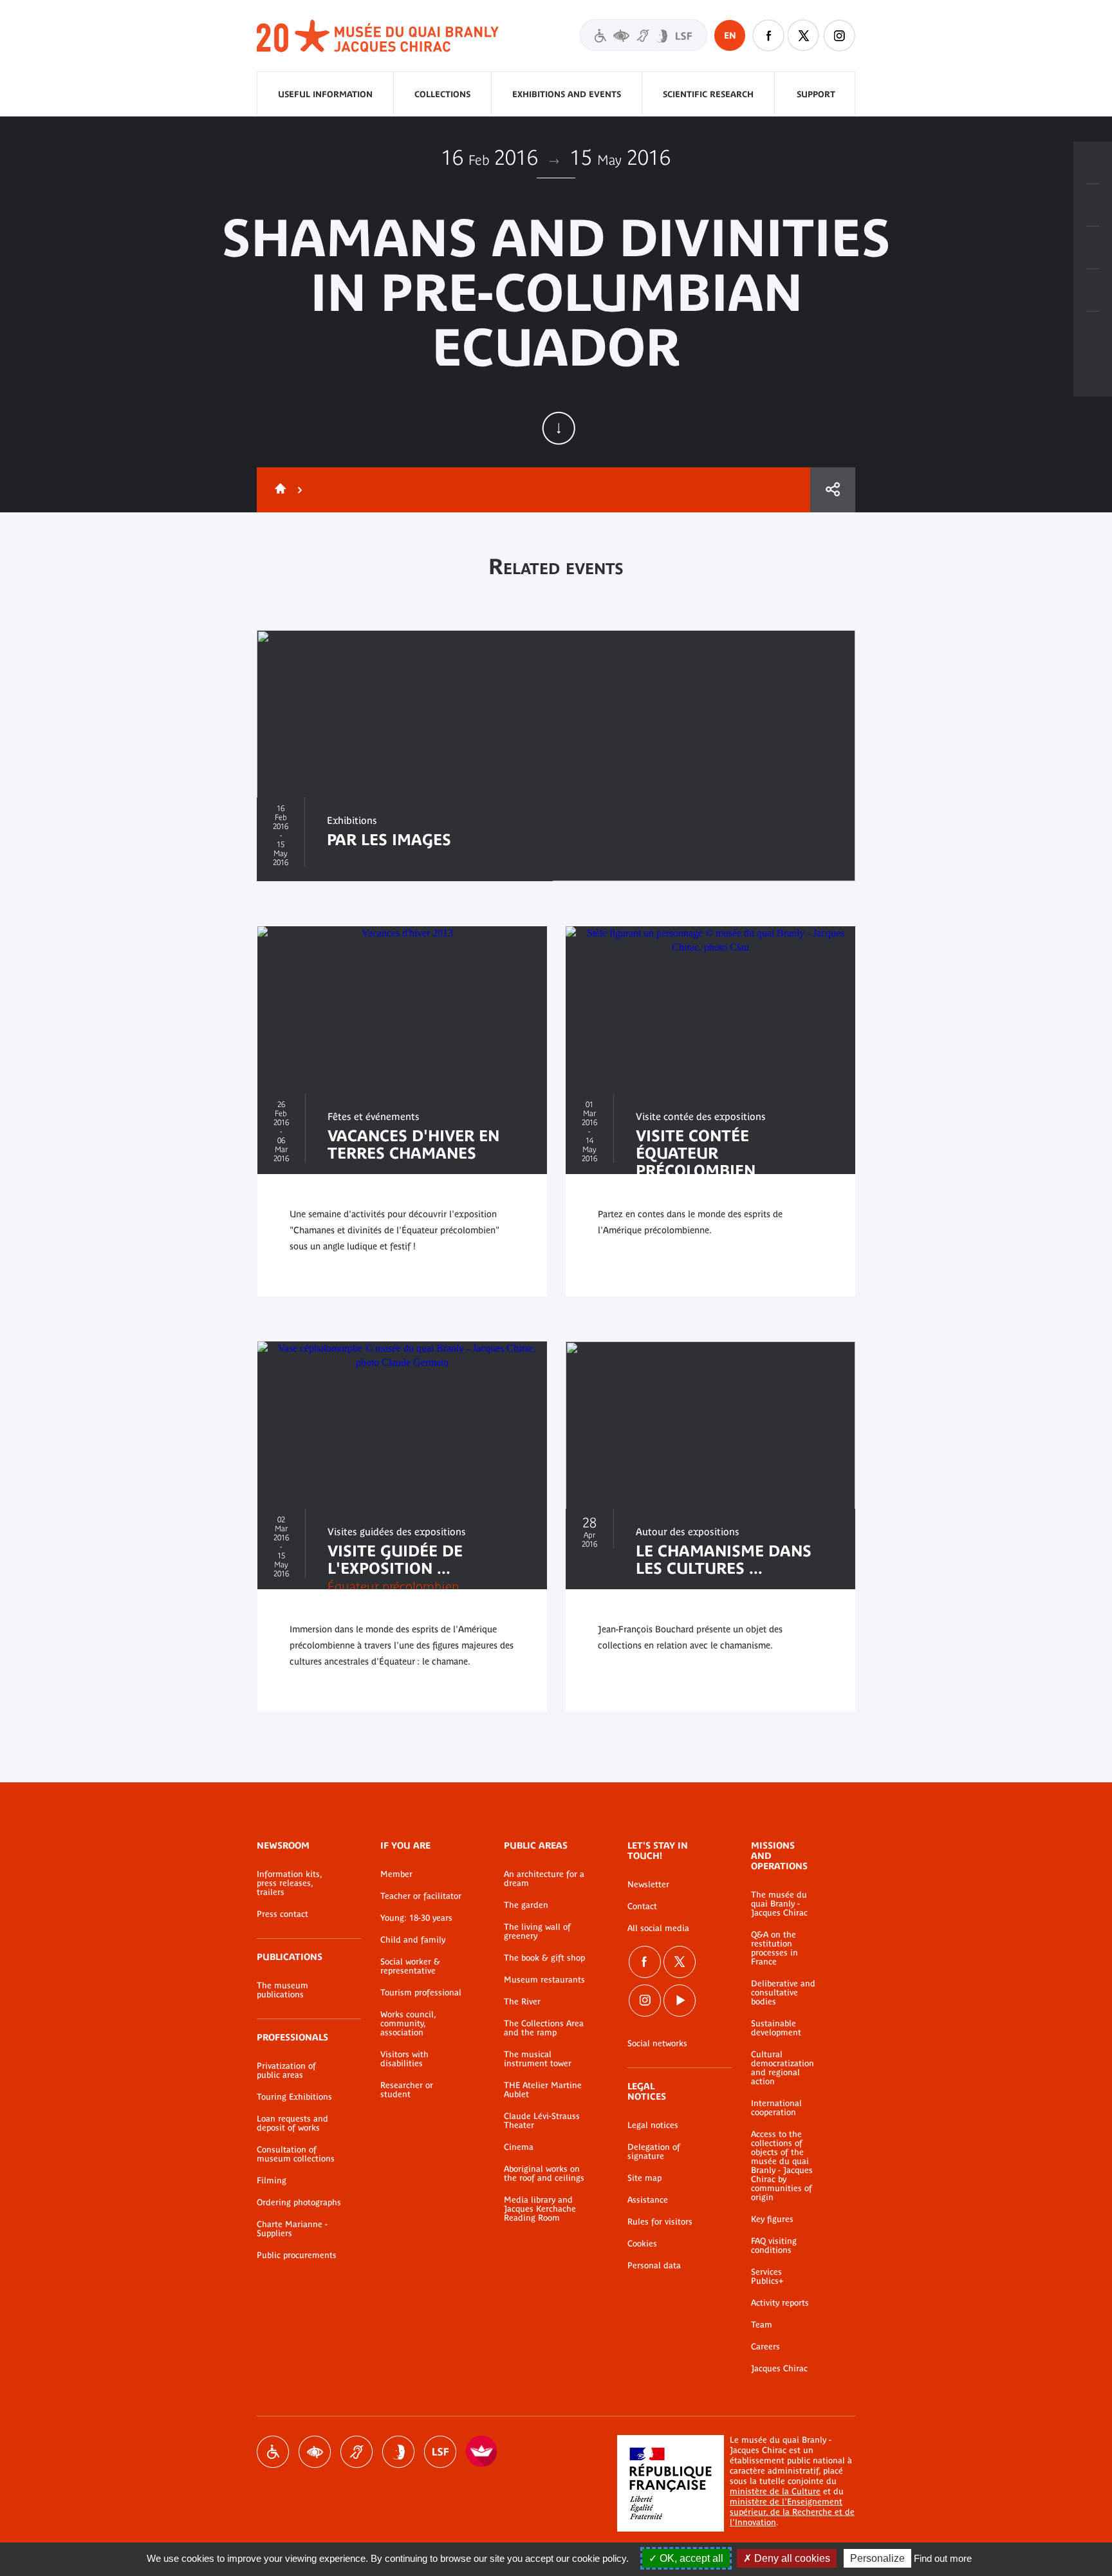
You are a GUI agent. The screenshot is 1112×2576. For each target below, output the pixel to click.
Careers (765, 2347)
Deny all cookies (791, 2558)
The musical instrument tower (538, 2059)
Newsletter (648, 1885)
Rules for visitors (660, 2222)
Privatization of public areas (286, 2071)
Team (762, 2325)
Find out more (943, 2558)
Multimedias (1093, 290)
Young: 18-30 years (416, 1918)
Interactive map (1093, 333)
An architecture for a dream (544, 1879)
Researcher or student (407, 2090)
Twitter (804, 35)
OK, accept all (690, 2558)
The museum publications (283, 1990)
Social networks (657, 2044)
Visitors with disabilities (644, 35)
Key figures (772, 2219)
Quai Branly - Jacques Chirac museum (378, 36)
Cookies (642, 2244)
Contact (642, 1907)
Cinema (519, 2147)
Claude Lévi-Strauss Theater (542, 2121)
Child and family (413, 1940)
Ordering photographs (299, 2203)
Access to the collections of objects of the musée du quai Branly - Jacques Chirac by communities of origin (782, 2166)
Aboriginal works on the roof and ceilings (544, 2174)
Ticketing (1093, 163)
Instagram (839, 35)
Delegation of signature (654, 2152)
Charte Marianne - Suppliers (292, 2229)
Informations (1093, 205)
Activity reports (780, 2303)
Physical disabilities (273, 2452)
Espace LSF (440, 2452)
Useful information (325, 94)
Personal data (654, 2266)
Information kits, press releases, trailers (289, 1883)
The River (522, 2002)
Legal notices (653, 2125)
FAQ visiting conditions (774, 2246)
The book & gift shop (544, 1958)
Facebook (768, 35)
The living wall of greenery (537, 1932)
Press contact (283, 1914)
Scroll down (559, 428)
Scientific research (708, 94)
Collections (442, 94)
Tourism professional (421, 1993)
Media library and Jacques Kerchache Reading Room (540, 2209)
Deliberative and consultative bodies (783, 1993)
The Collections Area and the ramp (544, 2028)
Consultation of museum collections (296, 2154)
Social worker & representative (410, 1966)
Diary (1093, 248)
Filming (272, 2181)
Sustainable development (776, 2028)
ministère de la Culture (775, 2491)
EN (730, 35)
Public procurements (297, 2255)
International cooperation (776, 2108)
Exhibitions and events (567, 94)
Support (816, 94)
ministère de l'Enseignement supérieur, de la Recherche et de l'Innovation (792, 2512)
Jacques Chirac (779, 2369)
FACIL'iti (482, 2452)
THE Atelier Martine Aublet (543, 2090)
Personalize (877, 2558)
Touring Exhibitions (294, 2097)
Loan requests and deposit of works (292, 2123)
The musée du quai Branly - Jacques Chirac (779, 1904)
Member (396, 1874)
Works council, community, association (408, 2024)
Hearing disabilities (357, 2452)
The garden (526, 1905)
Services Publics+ (767, 2277)
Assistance (648, 2200)
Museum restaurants (544, 1980)
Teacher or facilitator (421, 1896)
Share (833, 490)
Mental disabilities (398, 2452)
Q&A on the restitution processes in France (774, 1948)
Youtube (680, 2001)
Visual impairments (315, 2452)
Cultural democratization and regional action (783, 2068)
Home (278, 490)
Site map (644, 2178)
